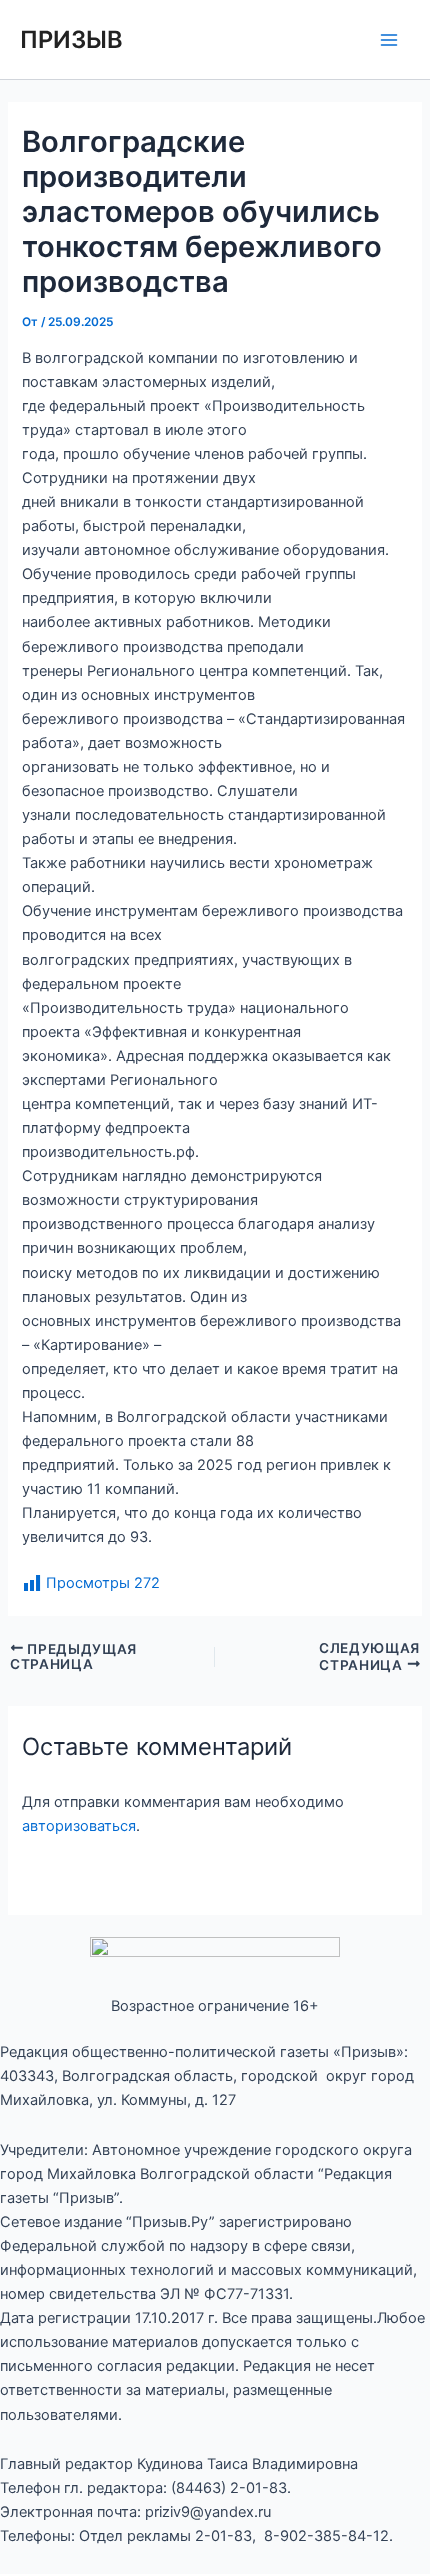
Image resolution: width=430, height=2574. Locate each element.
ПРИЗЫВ (71, 39)
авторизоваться (79, 1826)
